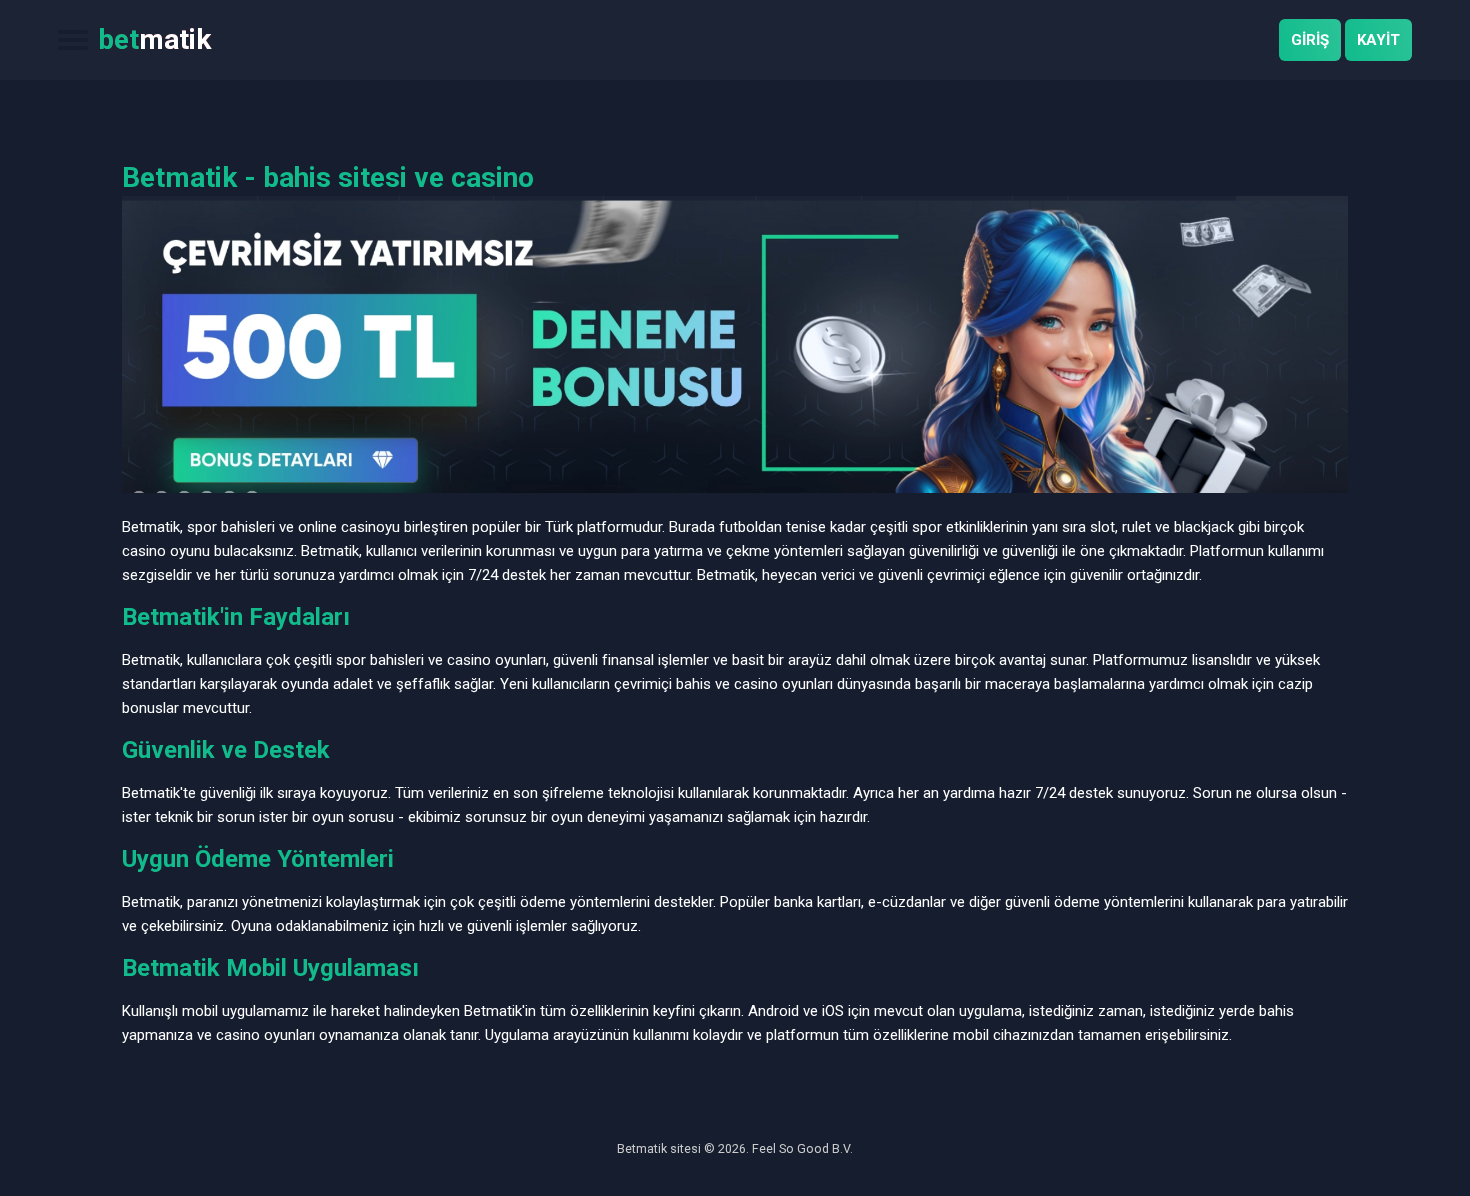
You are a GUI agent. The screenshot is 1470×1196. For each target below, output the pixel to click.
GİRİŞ (1310, 40)
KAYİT (1378, 40)
